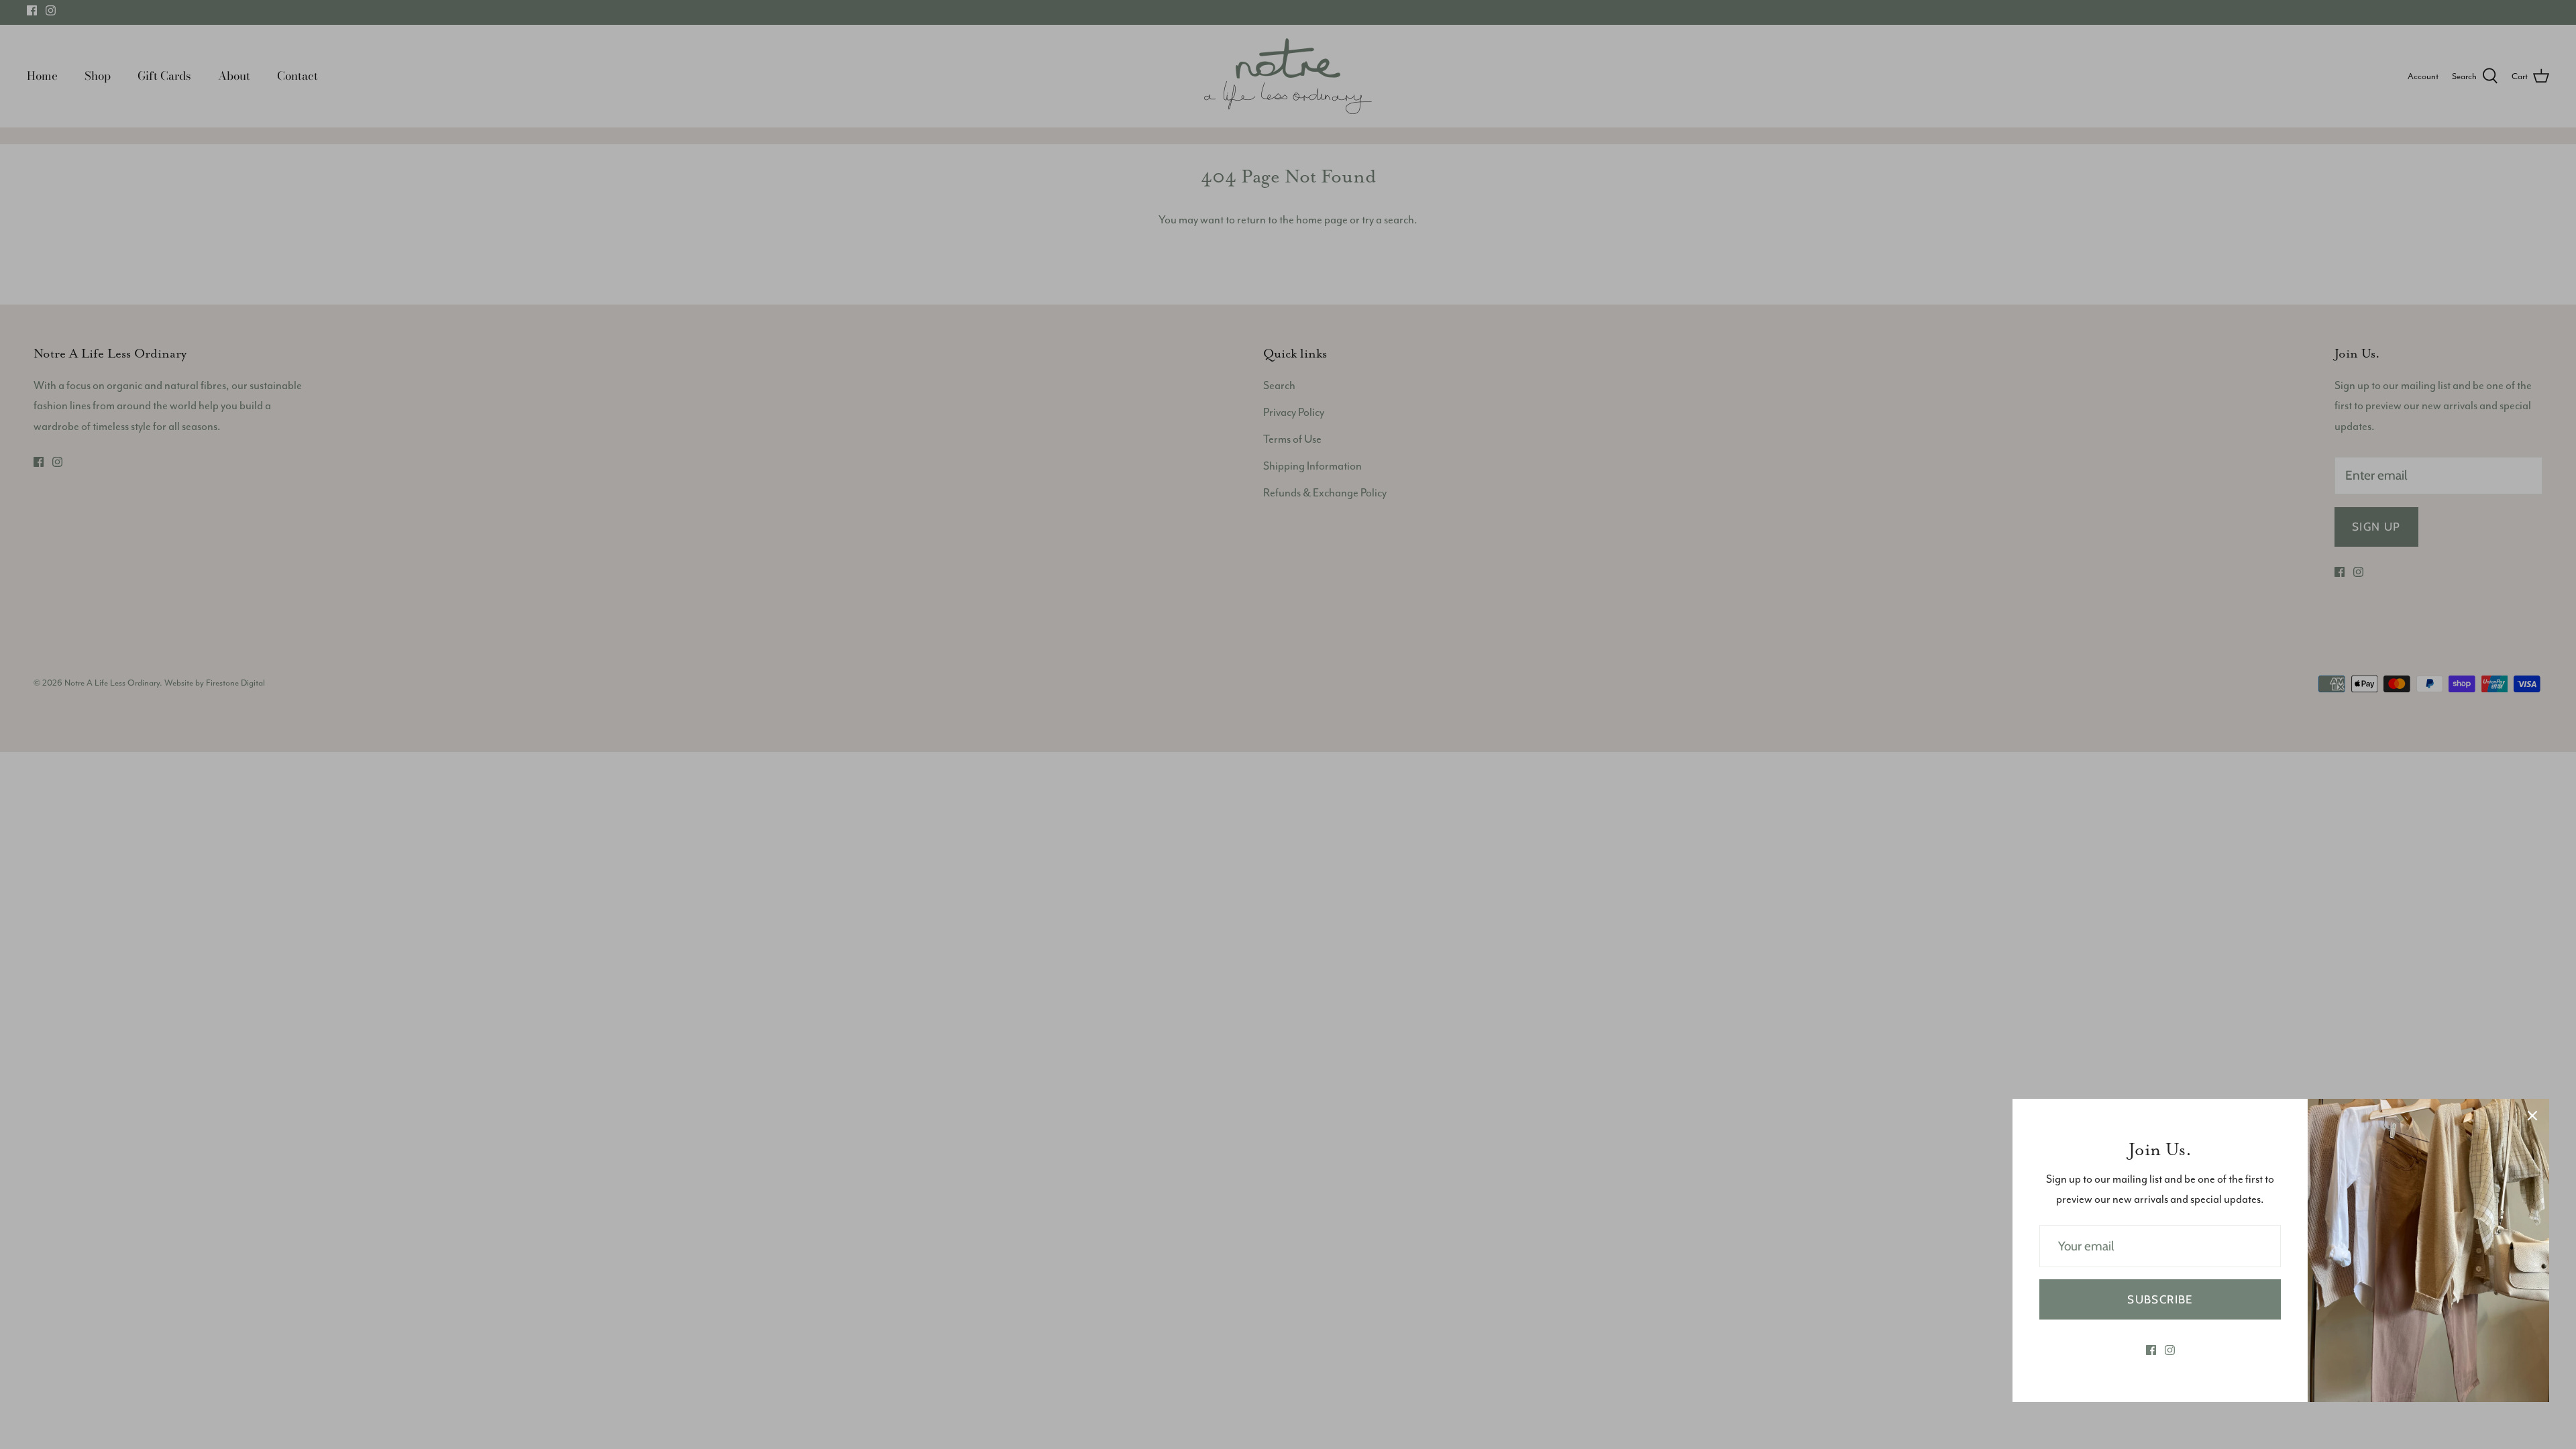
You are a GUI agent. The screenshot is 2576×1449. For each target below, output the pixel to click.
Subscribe (2160, 1299)
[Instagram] (2170, 1350)
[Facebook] (2151, 1350)
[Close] (2532, 1116)
